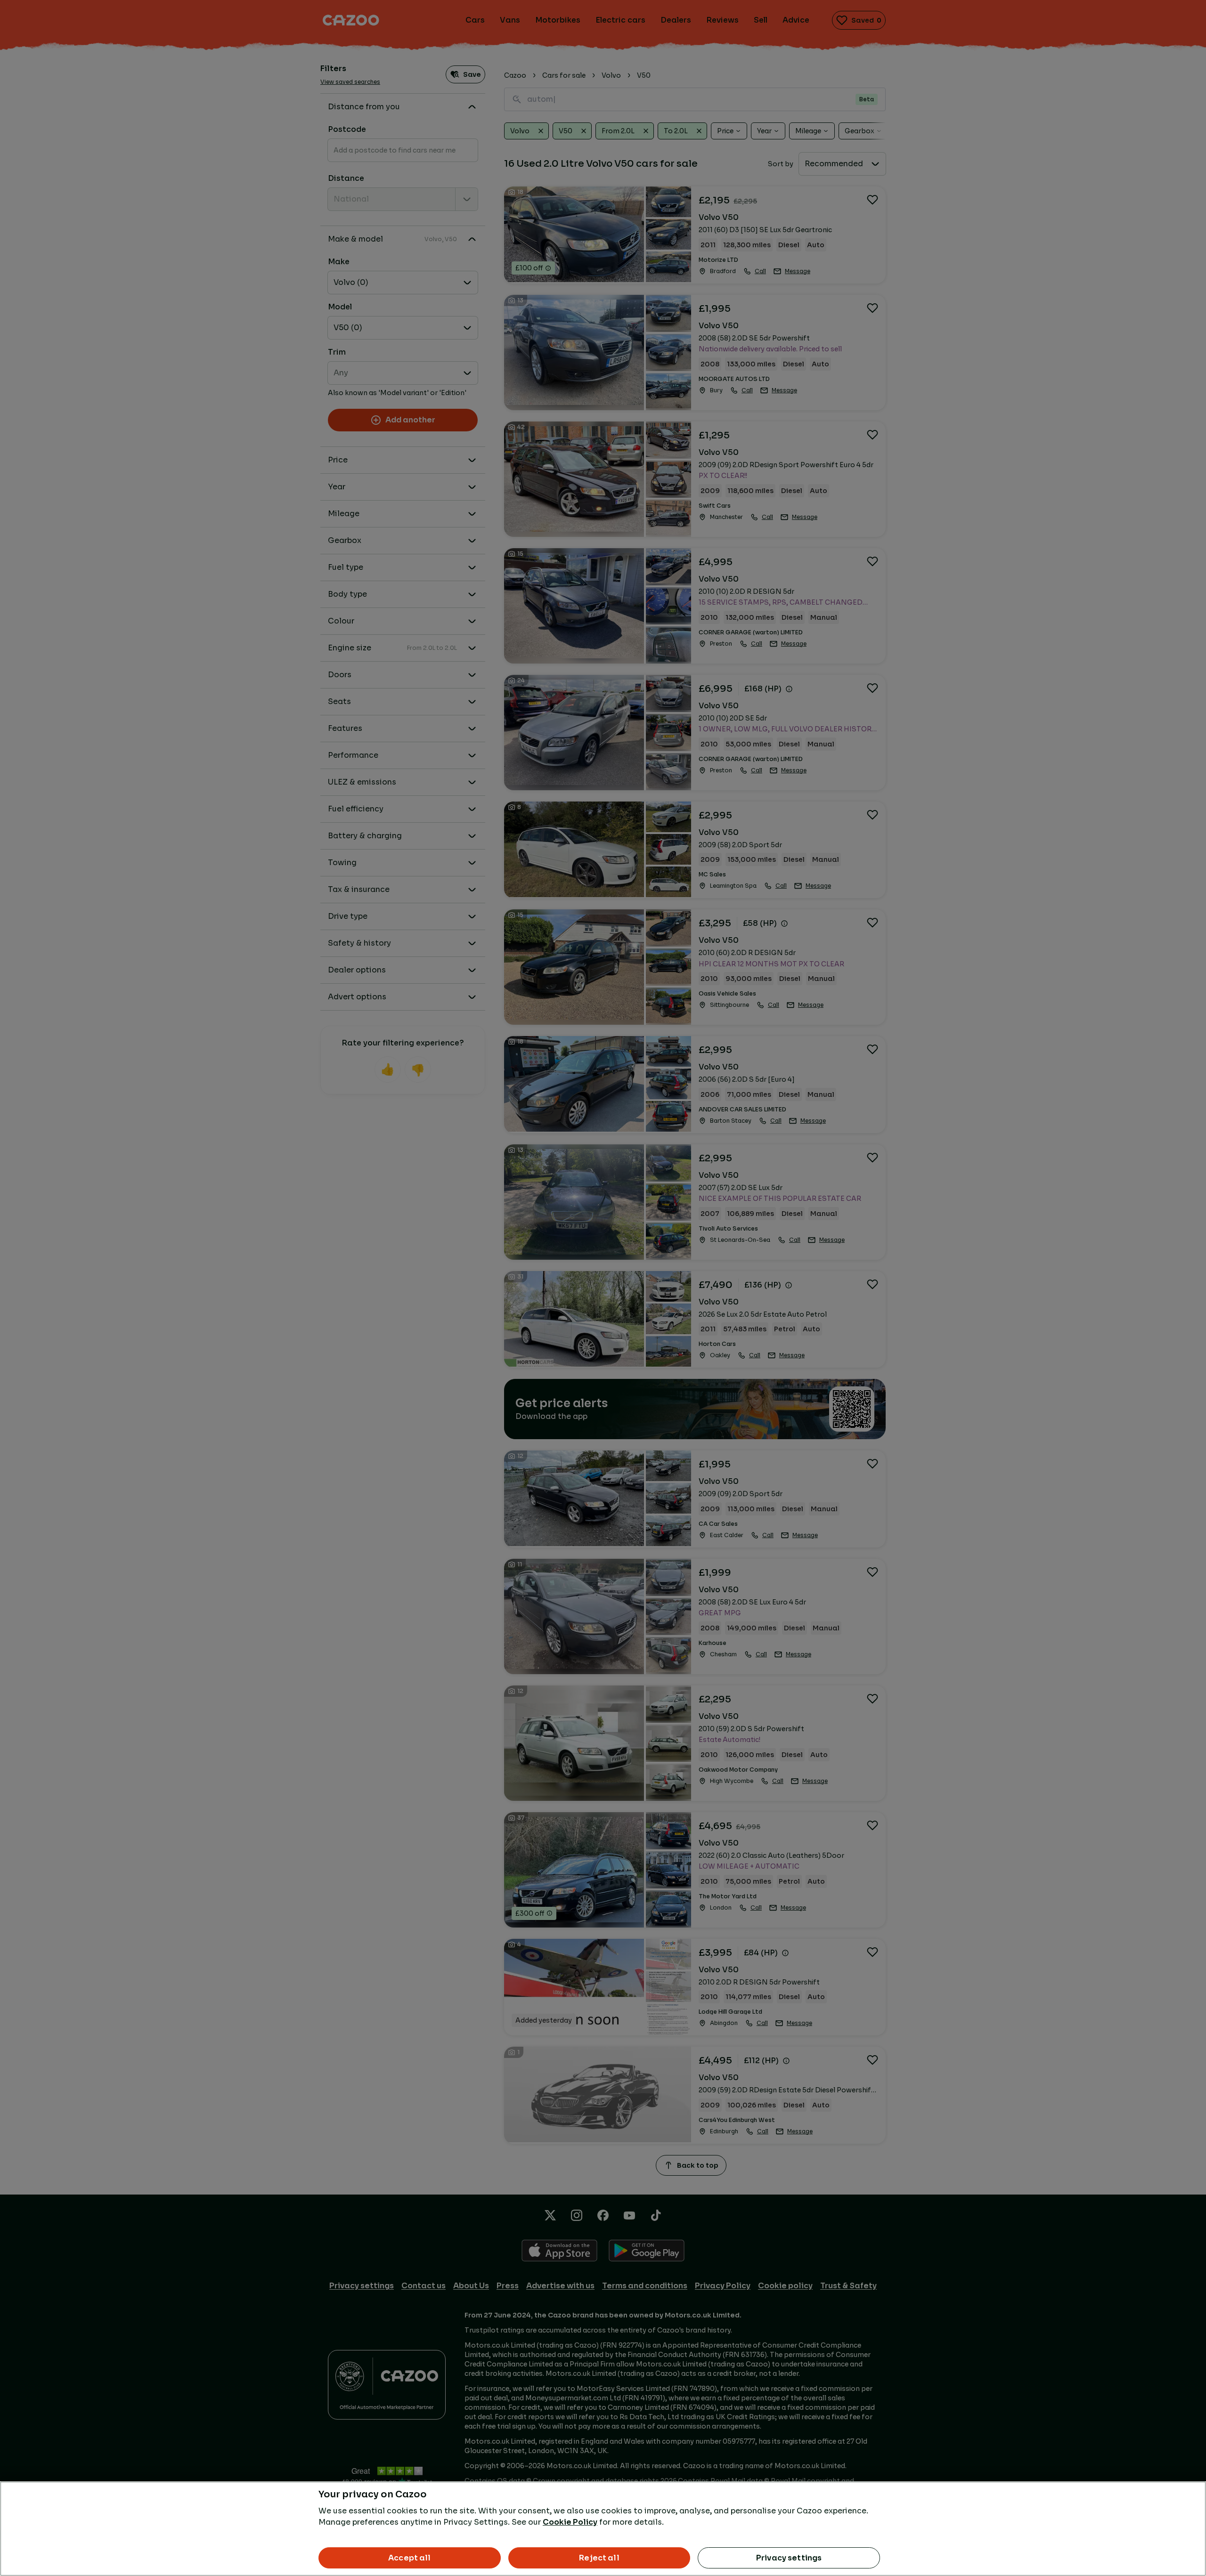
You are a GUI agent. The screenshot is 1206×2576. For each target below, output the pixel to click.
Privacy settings (789, 2558)
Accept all (410, 2558)
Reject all (599, 2558)
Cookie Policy (570, 2522)
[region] (603, 2529)
